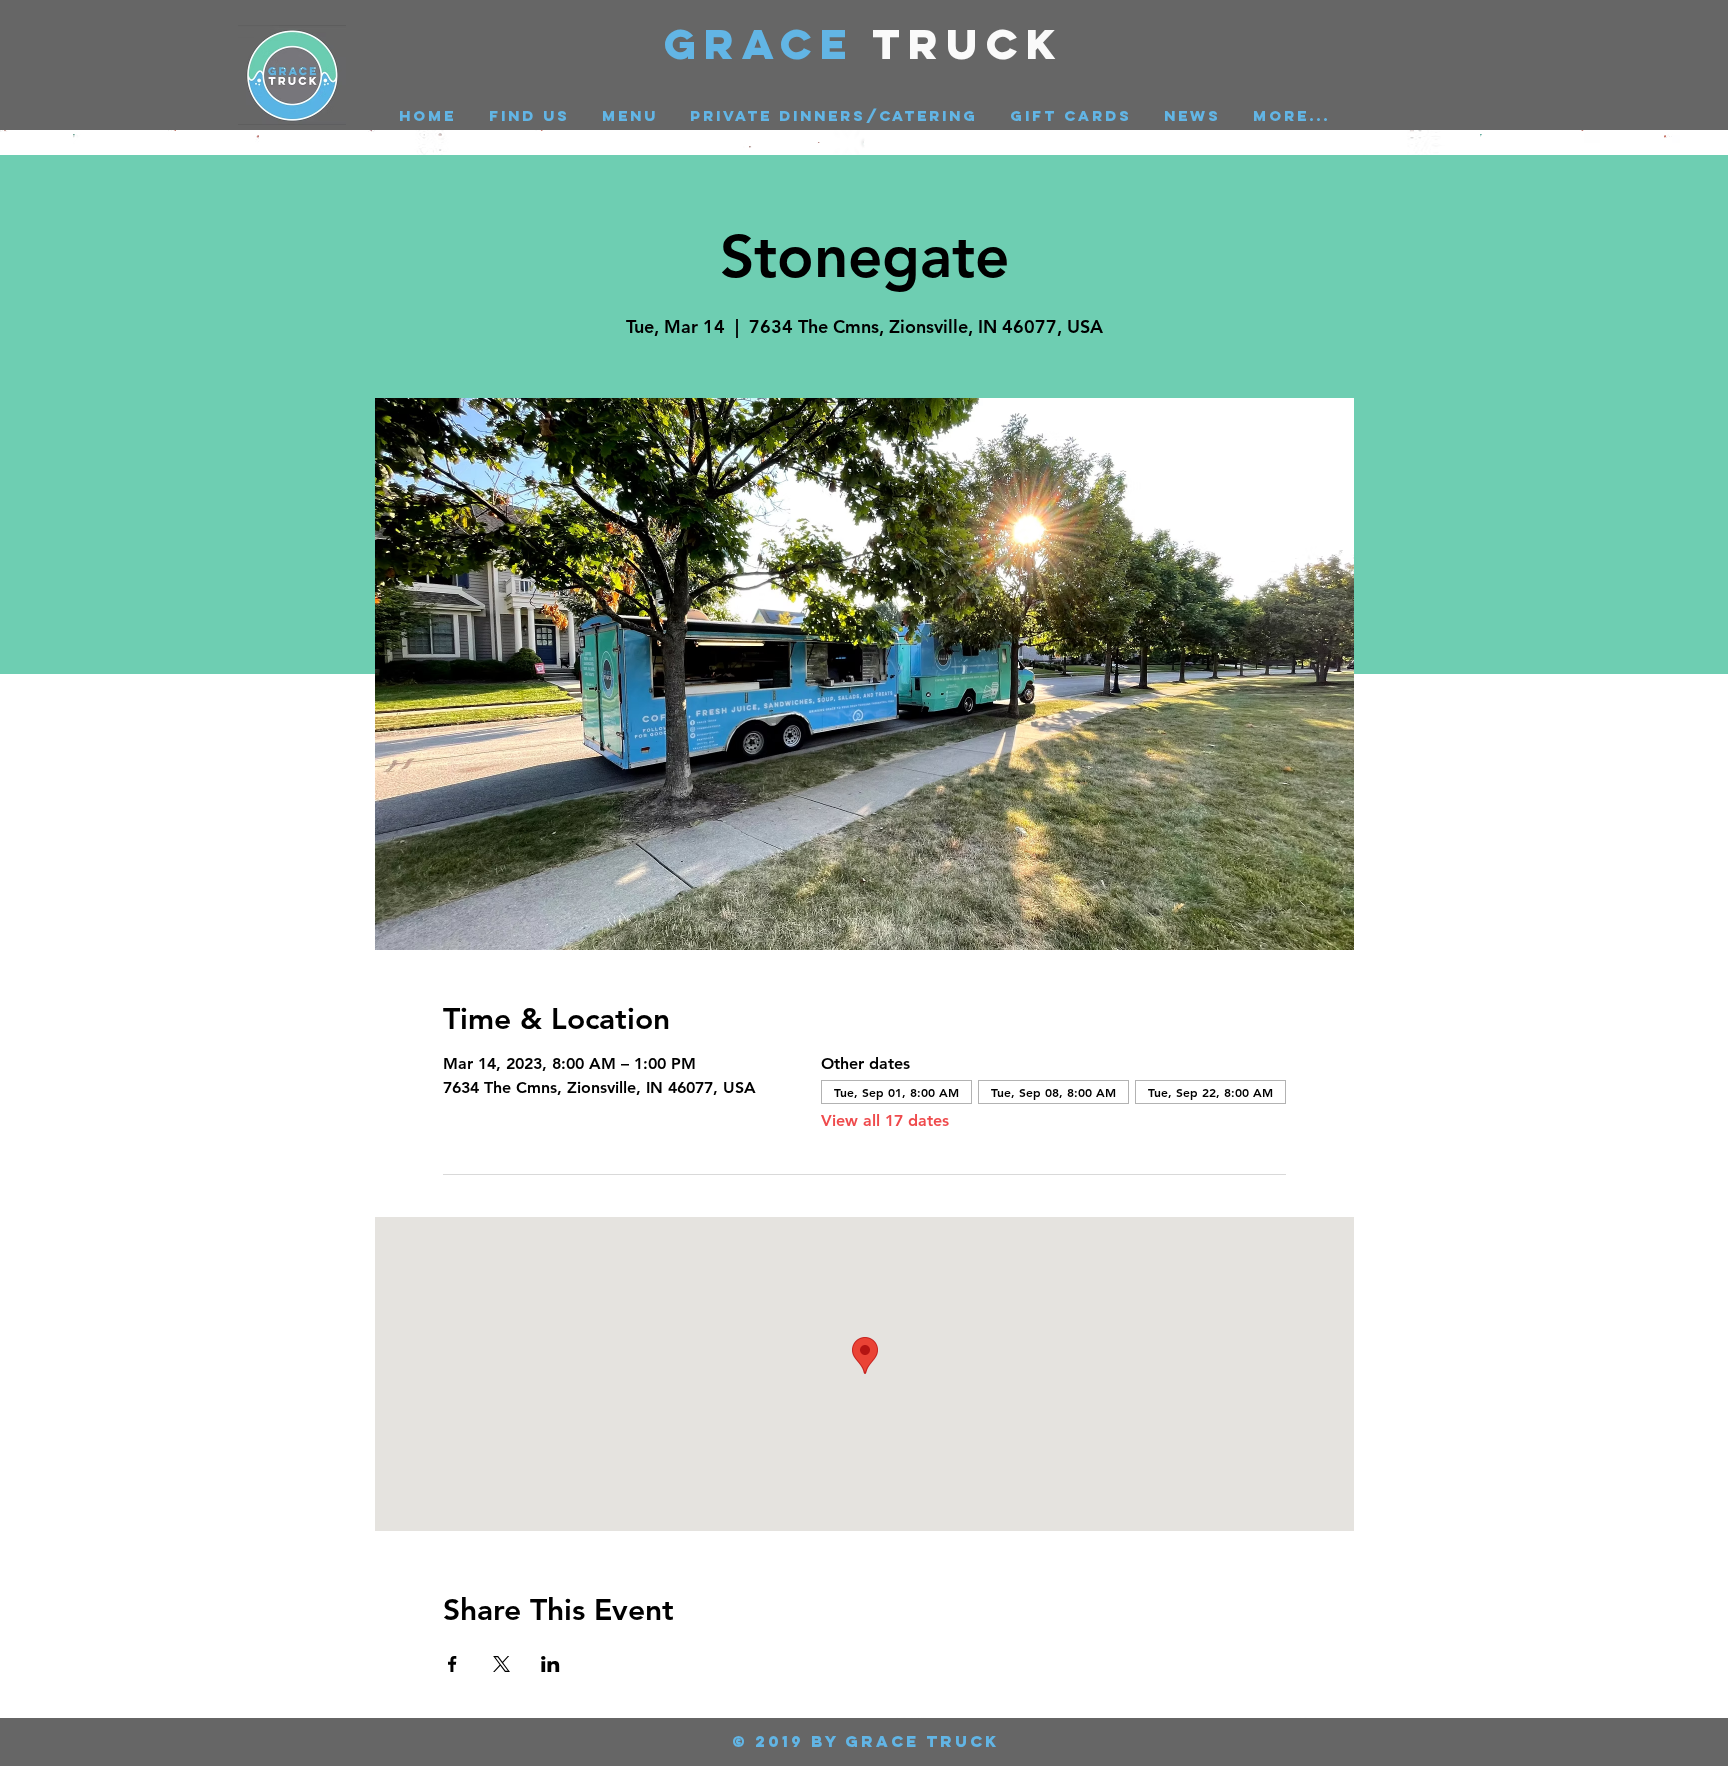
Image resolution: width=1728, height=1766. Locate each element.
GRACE (768, 43)
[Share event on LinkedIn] (550, 1664)
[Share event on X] (501, 1664)
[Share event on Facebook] (452, 1664)
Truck (968, 43)
